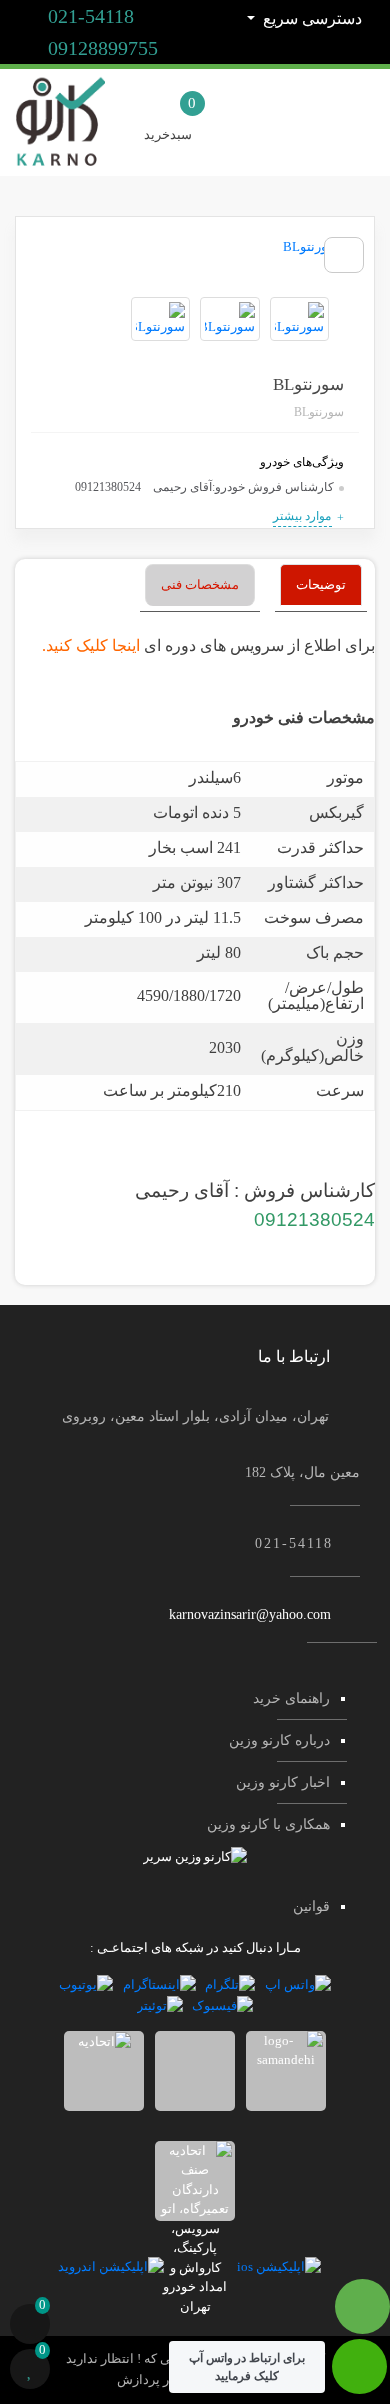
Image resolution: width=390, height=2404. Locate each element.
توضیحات (321, 584)
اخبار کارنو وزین (283, 1782)
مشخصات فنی (200, 584)
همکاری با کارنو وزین (268, 1824)
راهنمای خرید (291, 1698)
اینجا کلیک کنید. (91, 645)
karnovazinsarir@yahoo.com (250, 1614)
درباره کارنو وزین (279, 1740)
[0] (30, 2326)
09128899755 (100, 48)
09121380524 (314, 1219)
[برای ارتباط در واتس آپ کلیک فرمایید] (359, 2376)
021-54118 (88, 16)
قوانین (311, 1906)
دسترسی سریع (310, 18)
